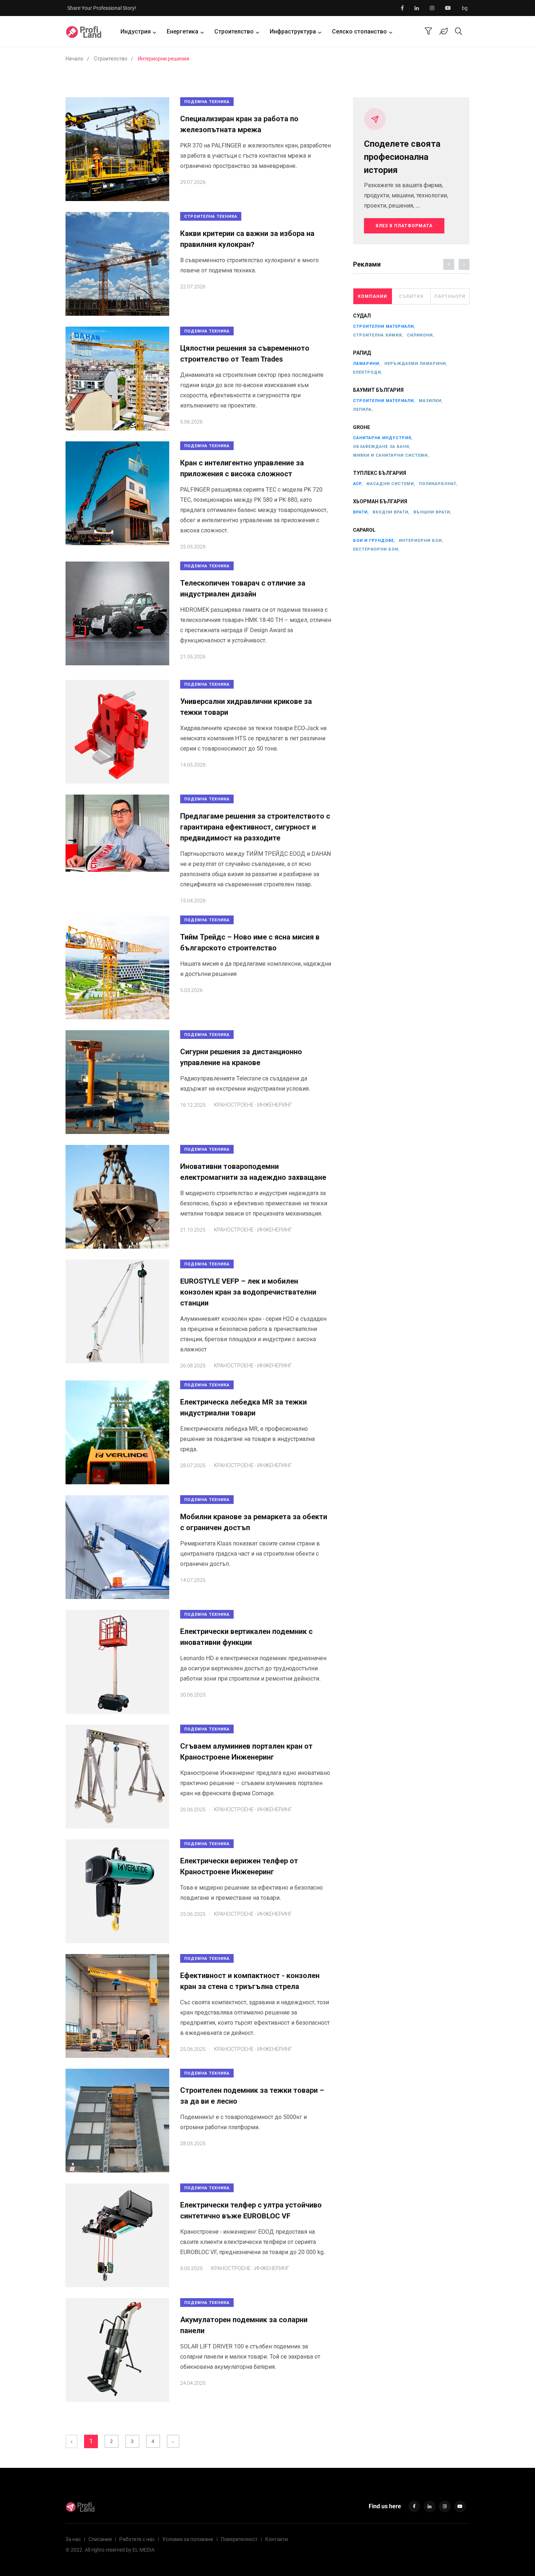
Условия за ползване (188, 2539)
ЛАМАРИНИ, (367, 364)
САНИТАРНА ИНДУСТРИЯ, (383, 438)
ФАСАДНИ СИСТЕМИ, (391, 484)
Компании (372, 296)
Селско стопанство (359, 31)
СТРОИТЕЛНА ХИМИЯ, (378, 335)
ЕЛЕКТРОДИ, (368, 372)
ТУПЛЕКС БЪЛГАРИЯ (380, 473)
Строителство (234, 31)
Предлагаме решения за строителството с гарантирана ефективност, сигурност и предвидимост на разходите (255, 827)
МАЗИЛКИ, (431, 401)
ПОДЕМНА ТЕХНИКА (207, 102)
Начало (74, 59)
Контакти (277, 2539)
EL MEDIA (144, 2550)
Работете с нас (137, 2539)
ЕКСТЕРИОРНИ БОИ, (376, 549)
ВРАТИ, (361, 512)
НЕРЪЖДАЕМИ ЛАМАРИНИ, (416, 364)
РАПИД (362, 353)
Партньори (450, 296)
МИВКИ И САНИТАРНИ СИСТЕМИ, (391, 455)
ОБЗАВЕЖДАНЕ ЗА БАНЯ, (382, 447)
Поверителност (239, 2539)
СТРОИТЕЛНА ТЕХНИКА (211, 216)
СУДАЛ (362, 316)
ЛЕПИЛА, (363, 409)
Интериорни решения (164, 59)
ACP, (358, 484)
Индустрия (136, 31)
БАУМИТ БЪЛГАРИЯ (378, 390)
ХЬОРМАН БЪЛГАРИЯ (380, 502)
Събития (411, 296)
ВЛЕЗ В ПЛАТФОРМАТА (404, 226)
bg (465, 8)
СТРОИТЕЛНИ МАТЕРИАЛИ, (384, 326)
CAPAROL (364, 530)
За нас (73, 2539)
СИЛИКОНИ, (421, 335)
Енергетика (183, 31)
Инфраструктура (293, 31)
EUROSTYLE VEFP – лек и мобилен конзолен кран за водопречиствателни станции (248, 1292)
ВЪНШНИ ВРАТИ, (433, 512)
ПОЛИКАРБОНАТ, (438, 484)
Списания (100, 2539)
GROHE (362, 428)
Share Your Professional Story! (102, 8)
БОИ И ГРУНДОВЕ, (374, 541)
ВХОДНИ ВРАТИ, (391, 512)
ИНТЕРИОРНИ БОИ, (421, 541)
